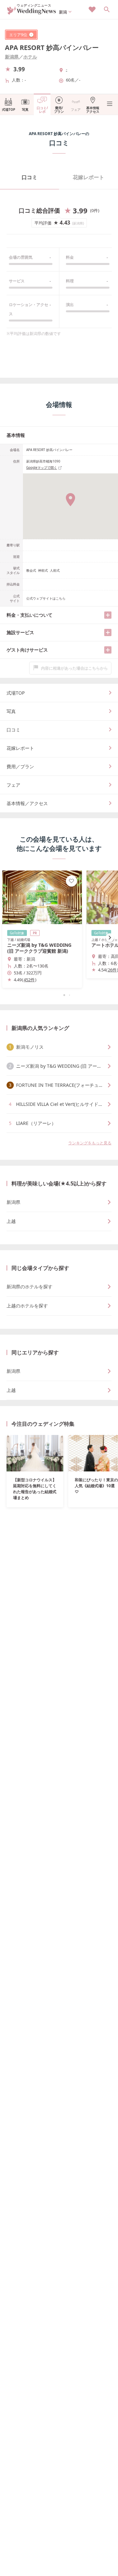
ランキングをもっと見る (90, 1143)
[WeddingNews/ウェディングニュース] (32, 12)
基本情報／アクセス (27, 803)
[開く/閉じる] (108, 615)
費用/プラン (59, 110)
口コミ (29, 177)
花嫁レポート (88, 177)
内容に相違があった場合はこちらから (74, 668)
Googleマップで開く (42, 467)
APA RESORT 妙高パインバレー (52, 48)
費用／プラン (20, 766)
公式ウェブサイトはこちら (46, 598)
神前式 (43, 570)
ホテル (30, 57)
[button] (59, 995)
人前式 (55, 570)
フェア (76, 109)
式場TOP (9, 109)
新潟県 (12, 57)
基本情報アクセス (93, 110)
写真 (25, 109)
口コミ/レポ (42, 110)
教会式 (31, 570)
